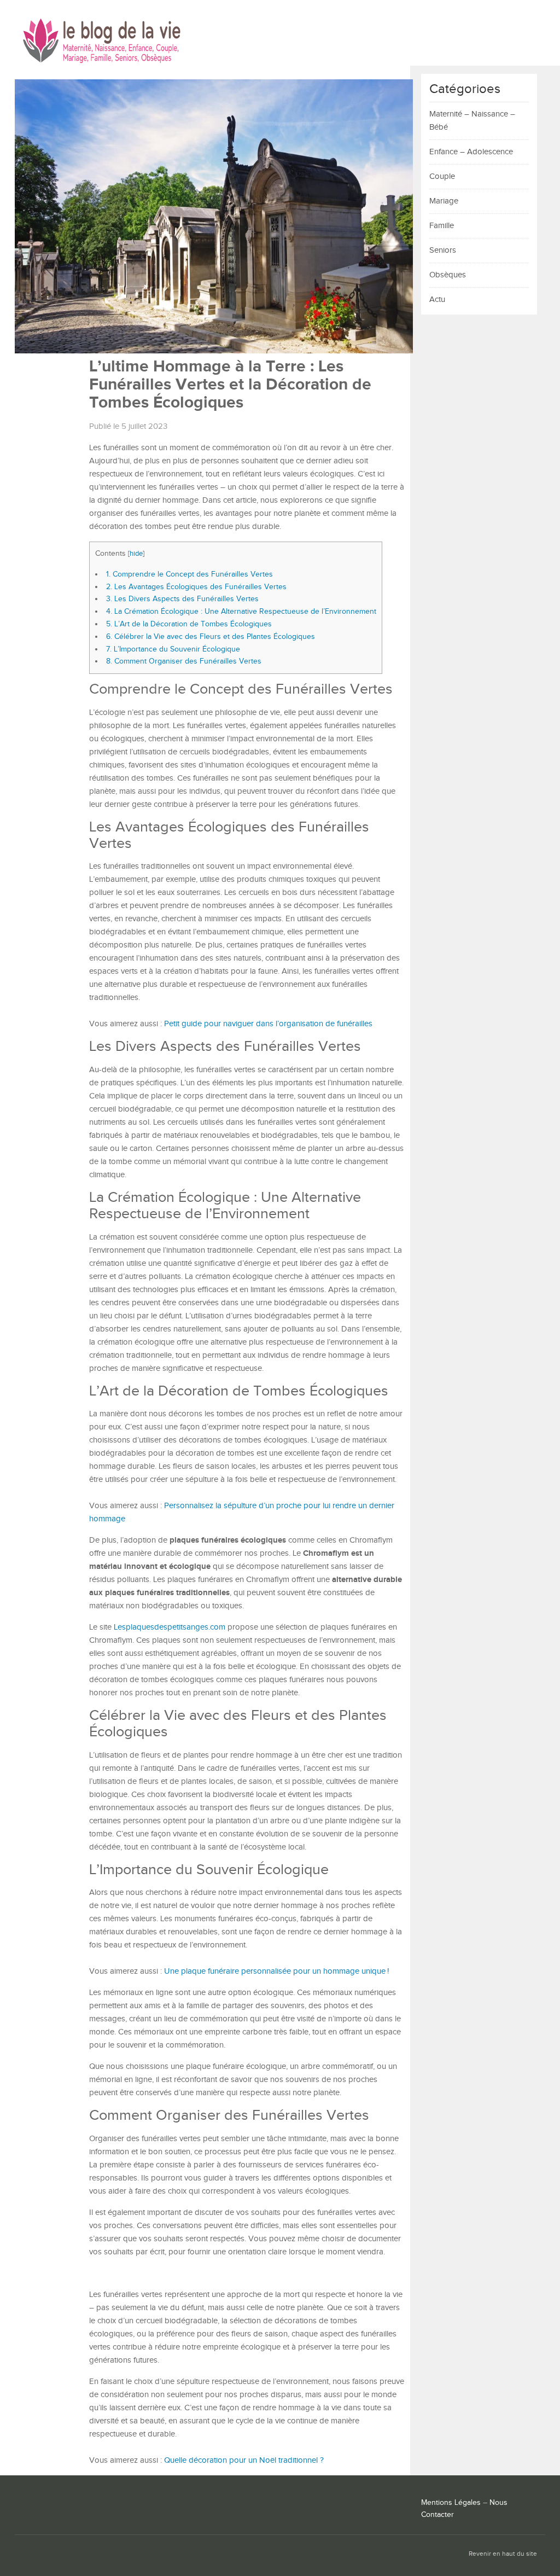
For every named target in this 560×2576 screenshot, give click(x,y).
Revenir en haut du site (503, 2554)
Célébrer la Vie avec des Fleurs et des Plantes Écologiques (211, 636)
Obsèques (448, 275)
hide (136, 554)
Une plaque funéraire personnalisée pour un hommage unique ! (276, 1971)
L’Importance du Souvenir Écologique (173, 649)
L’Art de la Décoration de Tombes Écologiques (189, 624)
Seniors (443, 250)
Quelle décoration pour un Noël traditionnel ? (244, 2460)
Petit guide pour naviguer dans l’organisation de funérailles (268, 1024)
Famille (442, 226)
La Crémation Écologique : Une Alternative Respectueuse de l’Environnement (241, 611)
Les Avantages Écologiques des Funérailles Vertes (196, 587)
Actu (437, 300)
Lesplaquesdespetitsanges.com (170, 1627)
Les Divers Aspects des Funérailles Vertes (182, 599)
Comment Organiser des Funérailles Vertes (184, 661)
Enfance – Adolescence (471, 152)
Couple (442, 176)
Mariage (444, 201)
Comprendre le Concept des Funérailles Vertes (189, 574)
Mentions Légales (451, 2503)
